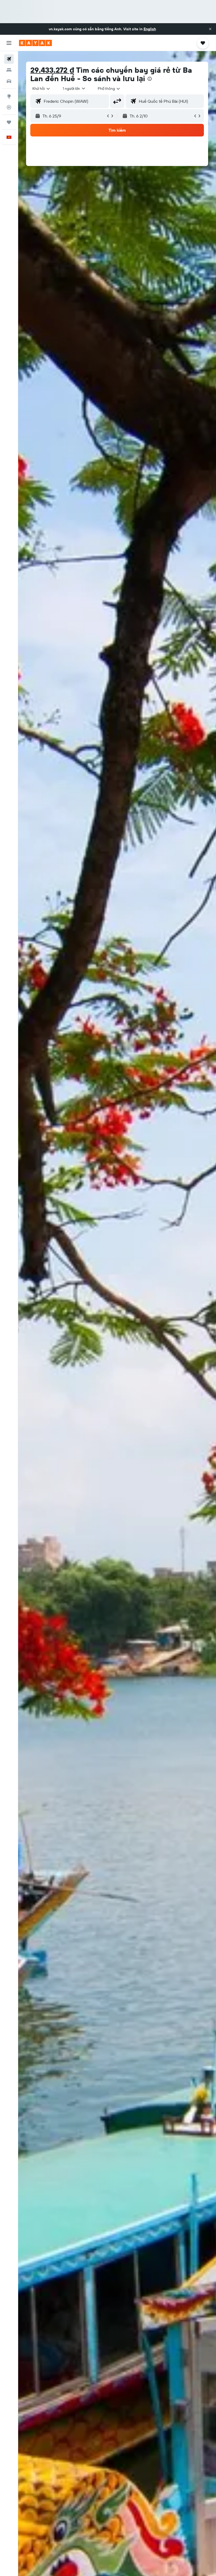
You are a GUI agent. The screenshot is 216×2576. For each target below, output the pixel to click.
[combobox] (109, 89)
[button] (210, 29)
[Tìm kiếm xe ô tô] (9, 81)
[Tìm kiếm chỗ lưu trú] (9, 70)
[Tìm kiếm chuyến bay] (9, 59)
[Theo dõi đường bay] (9, 107)
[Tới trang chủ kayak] (35, 43)
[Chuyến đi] (9, 122)
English (150, 29)
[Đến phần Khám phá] (9, 96)
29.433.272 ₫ (52, 70)
